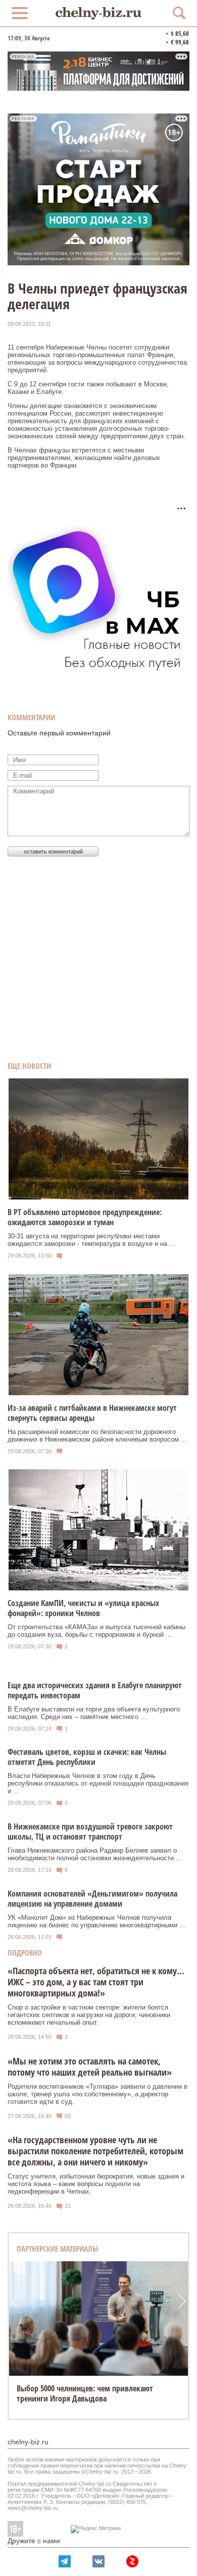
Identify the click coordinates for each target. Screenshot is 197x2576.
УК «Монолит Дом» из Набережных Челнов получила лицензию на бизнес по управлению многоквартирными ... (96, 1921)
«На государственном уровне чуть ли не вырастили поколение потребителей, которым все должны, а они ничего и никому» (95, 2151)
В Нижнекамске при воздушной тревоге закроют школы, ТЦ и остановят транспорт (90, 1831)
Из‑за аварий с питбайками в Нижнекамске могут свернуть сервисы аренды (92, 1413)
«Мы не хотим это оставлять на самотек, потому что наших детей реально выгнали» (90, 2067)
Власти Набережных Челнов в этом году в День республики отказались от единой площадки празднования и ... (98, 1783)
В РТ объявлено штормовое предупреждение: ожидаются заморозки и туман (85, 1217)
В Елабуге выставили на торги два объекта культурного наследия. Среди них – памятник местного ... (94, 1713)
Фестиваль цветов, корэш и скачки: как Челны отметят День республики (87, 1757)
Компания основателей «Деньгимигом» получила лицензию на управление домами (92, 1899)
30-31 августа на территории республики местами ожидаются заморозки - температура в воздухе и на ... (91, 1240)
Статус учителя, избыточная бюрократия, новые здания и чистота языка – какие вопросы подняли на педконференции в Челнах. (96, 2184)
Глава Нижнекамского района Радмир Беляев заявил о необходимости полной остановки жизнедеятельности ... (95, 1854)
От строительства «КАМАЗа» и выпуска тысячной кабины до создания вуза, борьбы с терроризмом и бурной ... (96, 1631)
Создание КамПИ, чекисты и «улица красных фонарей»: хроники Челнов (83, 1608)
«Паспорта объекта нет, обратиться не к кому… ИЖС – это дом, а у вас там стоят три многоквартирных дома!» (96, 1982)
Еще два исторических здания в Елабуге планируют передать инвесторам (95, 1690)
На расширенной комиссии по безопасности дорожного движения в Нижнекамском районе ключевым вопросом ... (97, 1436)
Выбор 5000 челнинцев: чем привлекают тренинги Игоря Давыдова (85, 2393)
